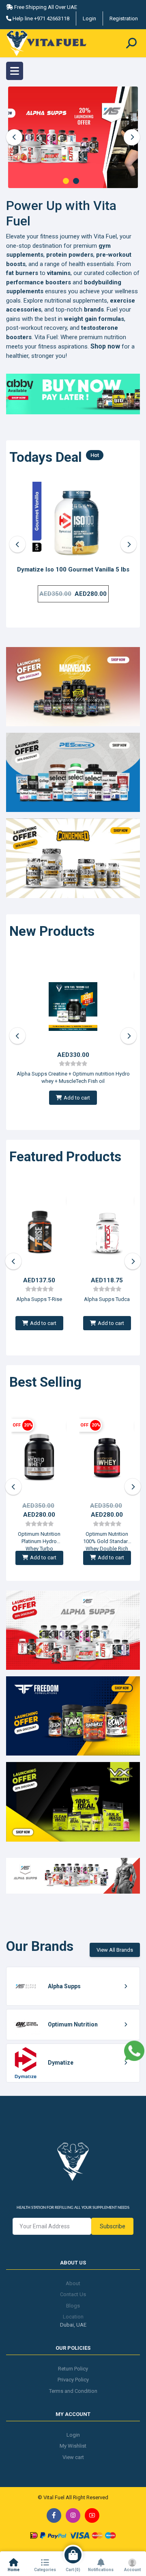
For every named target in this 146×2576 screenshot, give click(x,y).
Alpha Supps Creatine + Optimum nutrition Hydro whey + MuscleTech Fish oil (73, 1077)
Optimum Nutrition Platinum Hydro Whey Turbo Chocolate (39, 1538)
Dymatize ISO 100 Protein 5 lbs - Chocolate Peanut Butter (73, 574)
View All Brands (115, 1950)
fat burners (22, 273)
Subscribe (113, 2226)
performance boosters (39, 282)
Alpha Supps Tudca (107, 1299)
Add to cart (77, 1098)
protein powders (70, 255)
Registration (124, 18)
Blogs (73, 2306)
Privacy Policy (73, 2380)
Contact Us (73, 2294)
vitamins (59, 273)
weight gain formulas (94, 319)
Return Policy (73, 2369)
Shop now (105, 346)
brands (94, 310)
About (73, 2283)
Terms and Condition (73, 2391)
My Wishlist (73, 2446)
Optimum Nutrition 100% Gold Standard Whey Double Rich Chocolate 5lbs (107, 1538)
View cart (73, 2457)
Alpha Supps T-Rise (39, 1299)
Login (89, 18)
